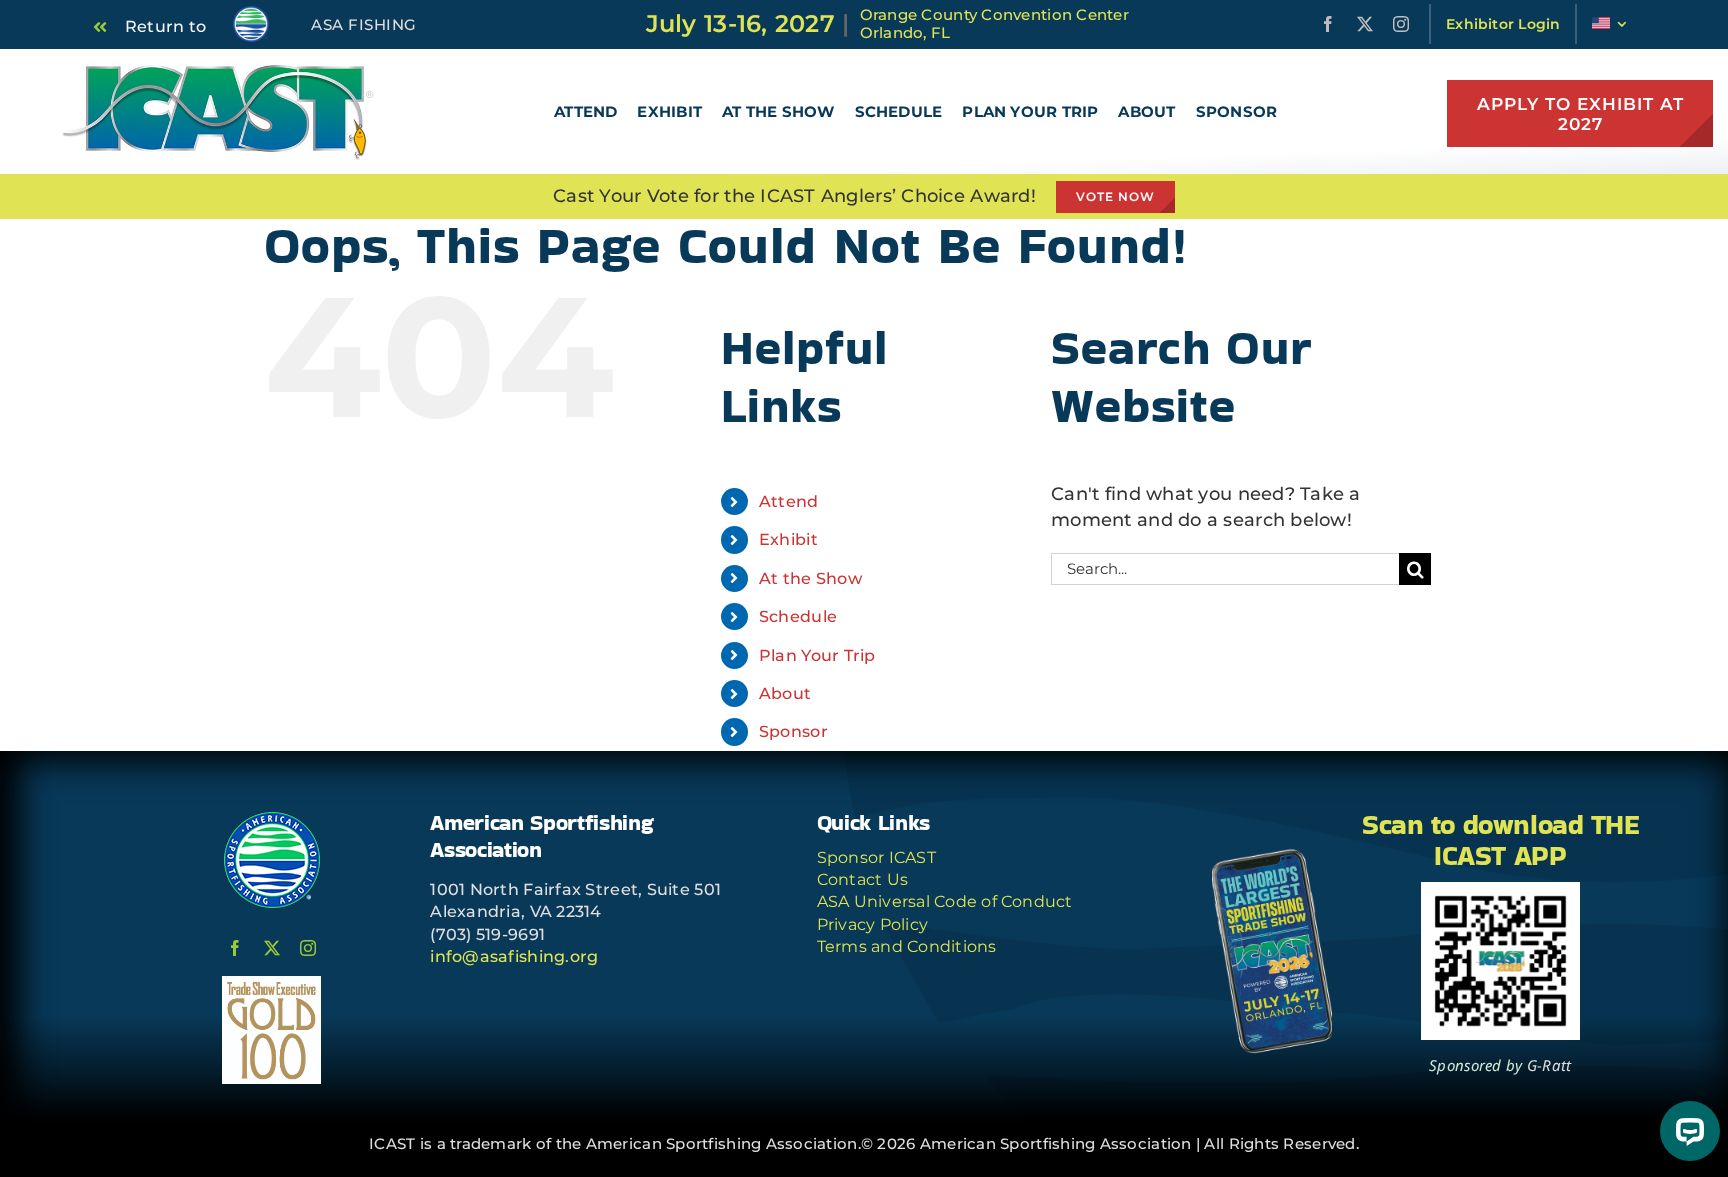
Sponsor (793, 731)
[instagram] (1401, 24)
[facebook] (1328, 24)
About (785, 693)
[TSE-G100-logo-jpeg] (271, 985)
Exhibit (788, 539)
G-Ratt (1549, 1065)
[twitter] (1365, 24)
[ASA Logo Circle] (272, 819)
